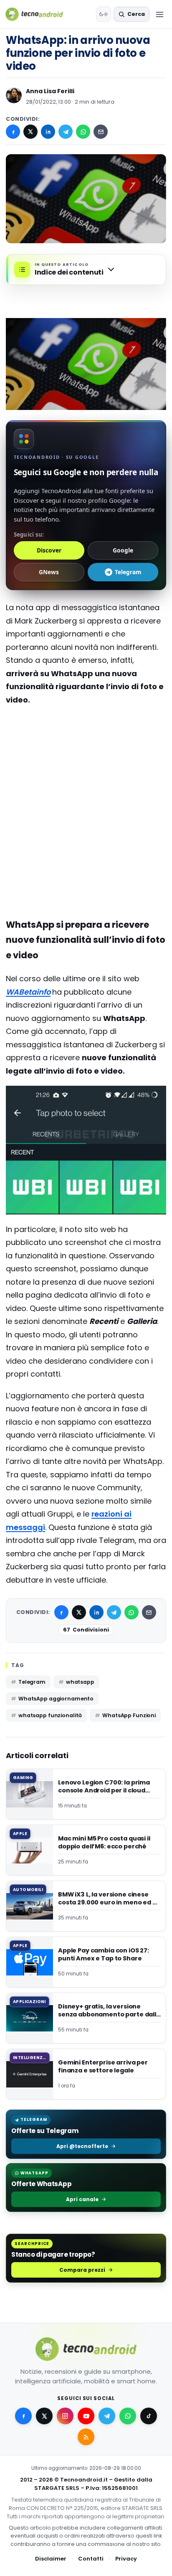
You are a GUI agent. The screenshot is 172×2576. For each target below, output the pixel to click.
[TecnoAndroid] (39, 14)
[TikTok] (149, 2416)
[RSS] (86, 2437)
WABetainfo (28, 992)
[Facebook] (13, 132)
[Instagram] (65, 2416)
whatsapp (80, 1682)
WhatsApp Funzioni (129, 1715)
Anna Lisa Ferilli (50, 91)
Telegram (32, 1682)
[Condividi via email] (101, 132)
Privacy (126, 2559)
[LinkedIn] (48, 132)
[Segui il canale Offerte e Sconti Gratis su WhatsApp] (128, 2416)
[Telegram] (66, 132)
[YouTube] (86, 2416)
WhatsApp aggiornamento (56, 1699)
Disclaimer (51, 2559)
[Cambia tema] (104, 14)
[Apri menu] (159, 14)
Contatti (91, 2559)
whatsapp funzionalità (50, 1715)
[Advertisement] (86, 768)
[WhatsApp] (83, 132)
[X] (30, 132)
